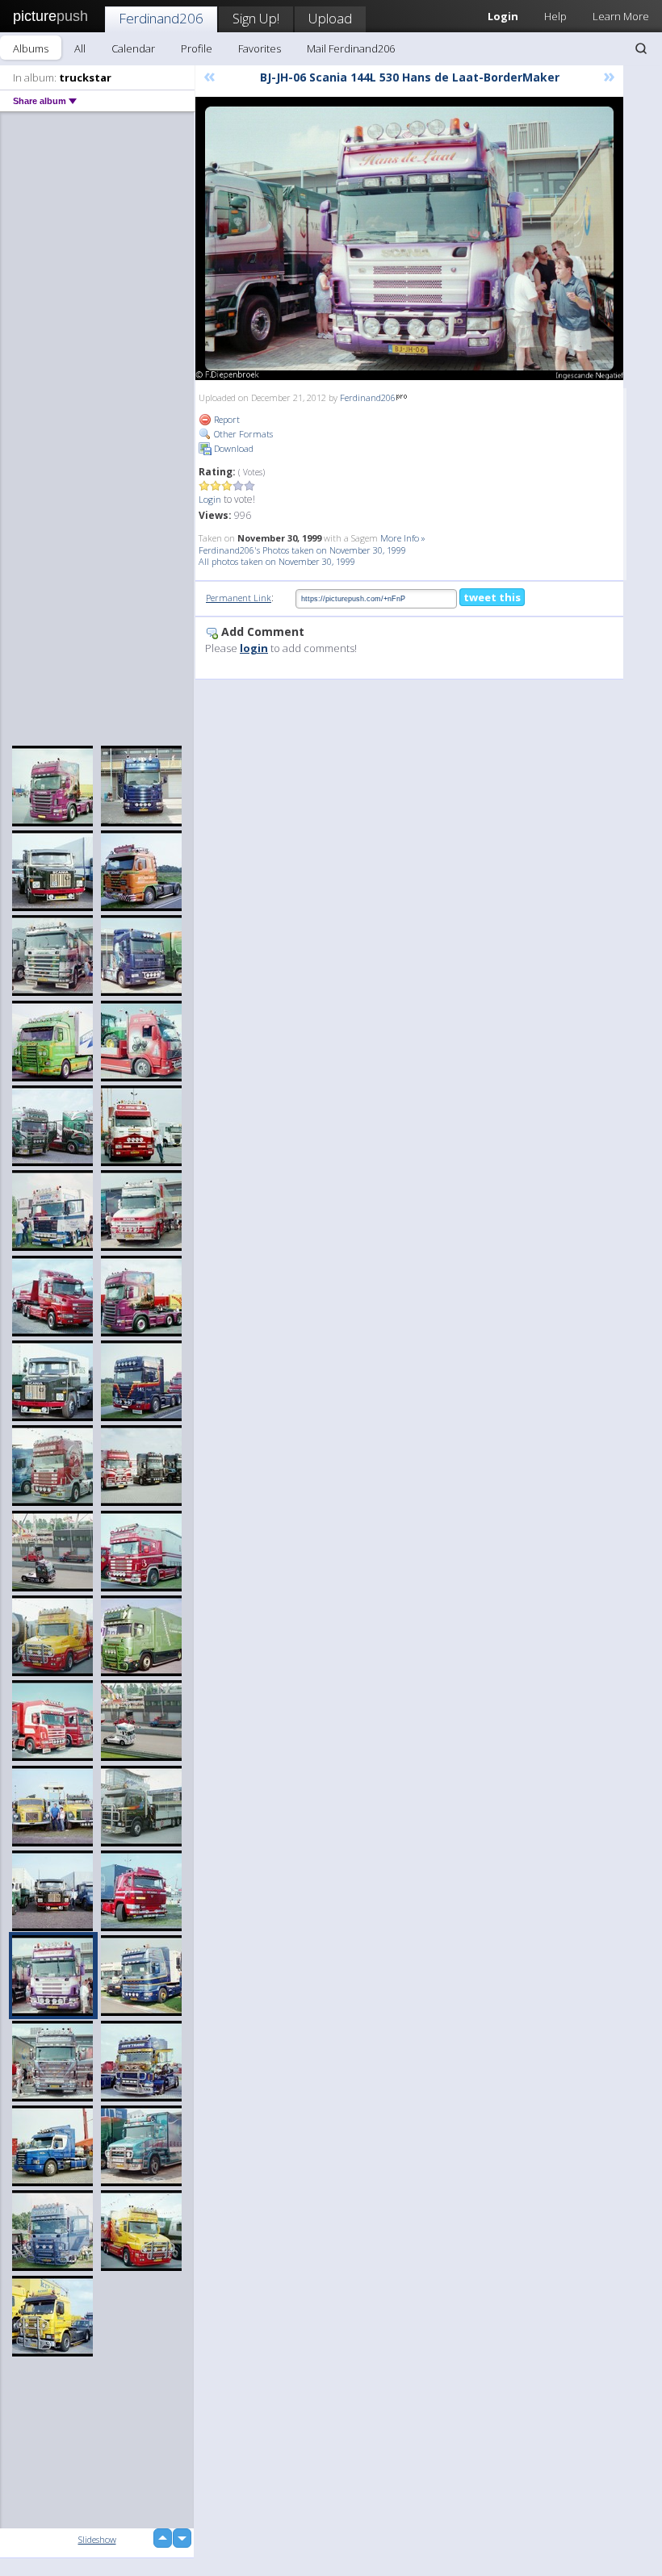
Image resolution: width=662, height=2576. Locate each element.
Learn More (621, 16)
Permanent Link (239, 598)
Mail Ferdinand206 (351, 48)
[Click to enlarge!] (409, 238)
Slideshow (97, 2539)
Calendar (133, 48)
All (80, 48)
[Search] (641, 48)
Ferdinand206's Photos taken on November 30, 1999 (302, 550)
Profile (197, 48)
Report (226, 419)
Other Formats (242, 434)
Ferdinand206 (161, 18)
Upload (330, 18)
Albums (31, 48)
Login (210, 499)
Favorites (260, 48)
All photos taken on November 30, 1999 (277, 561)
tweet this (492, 597)
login (254, 648)
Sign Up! (256, 18)
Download (233, 448)
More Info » (403, 538)
